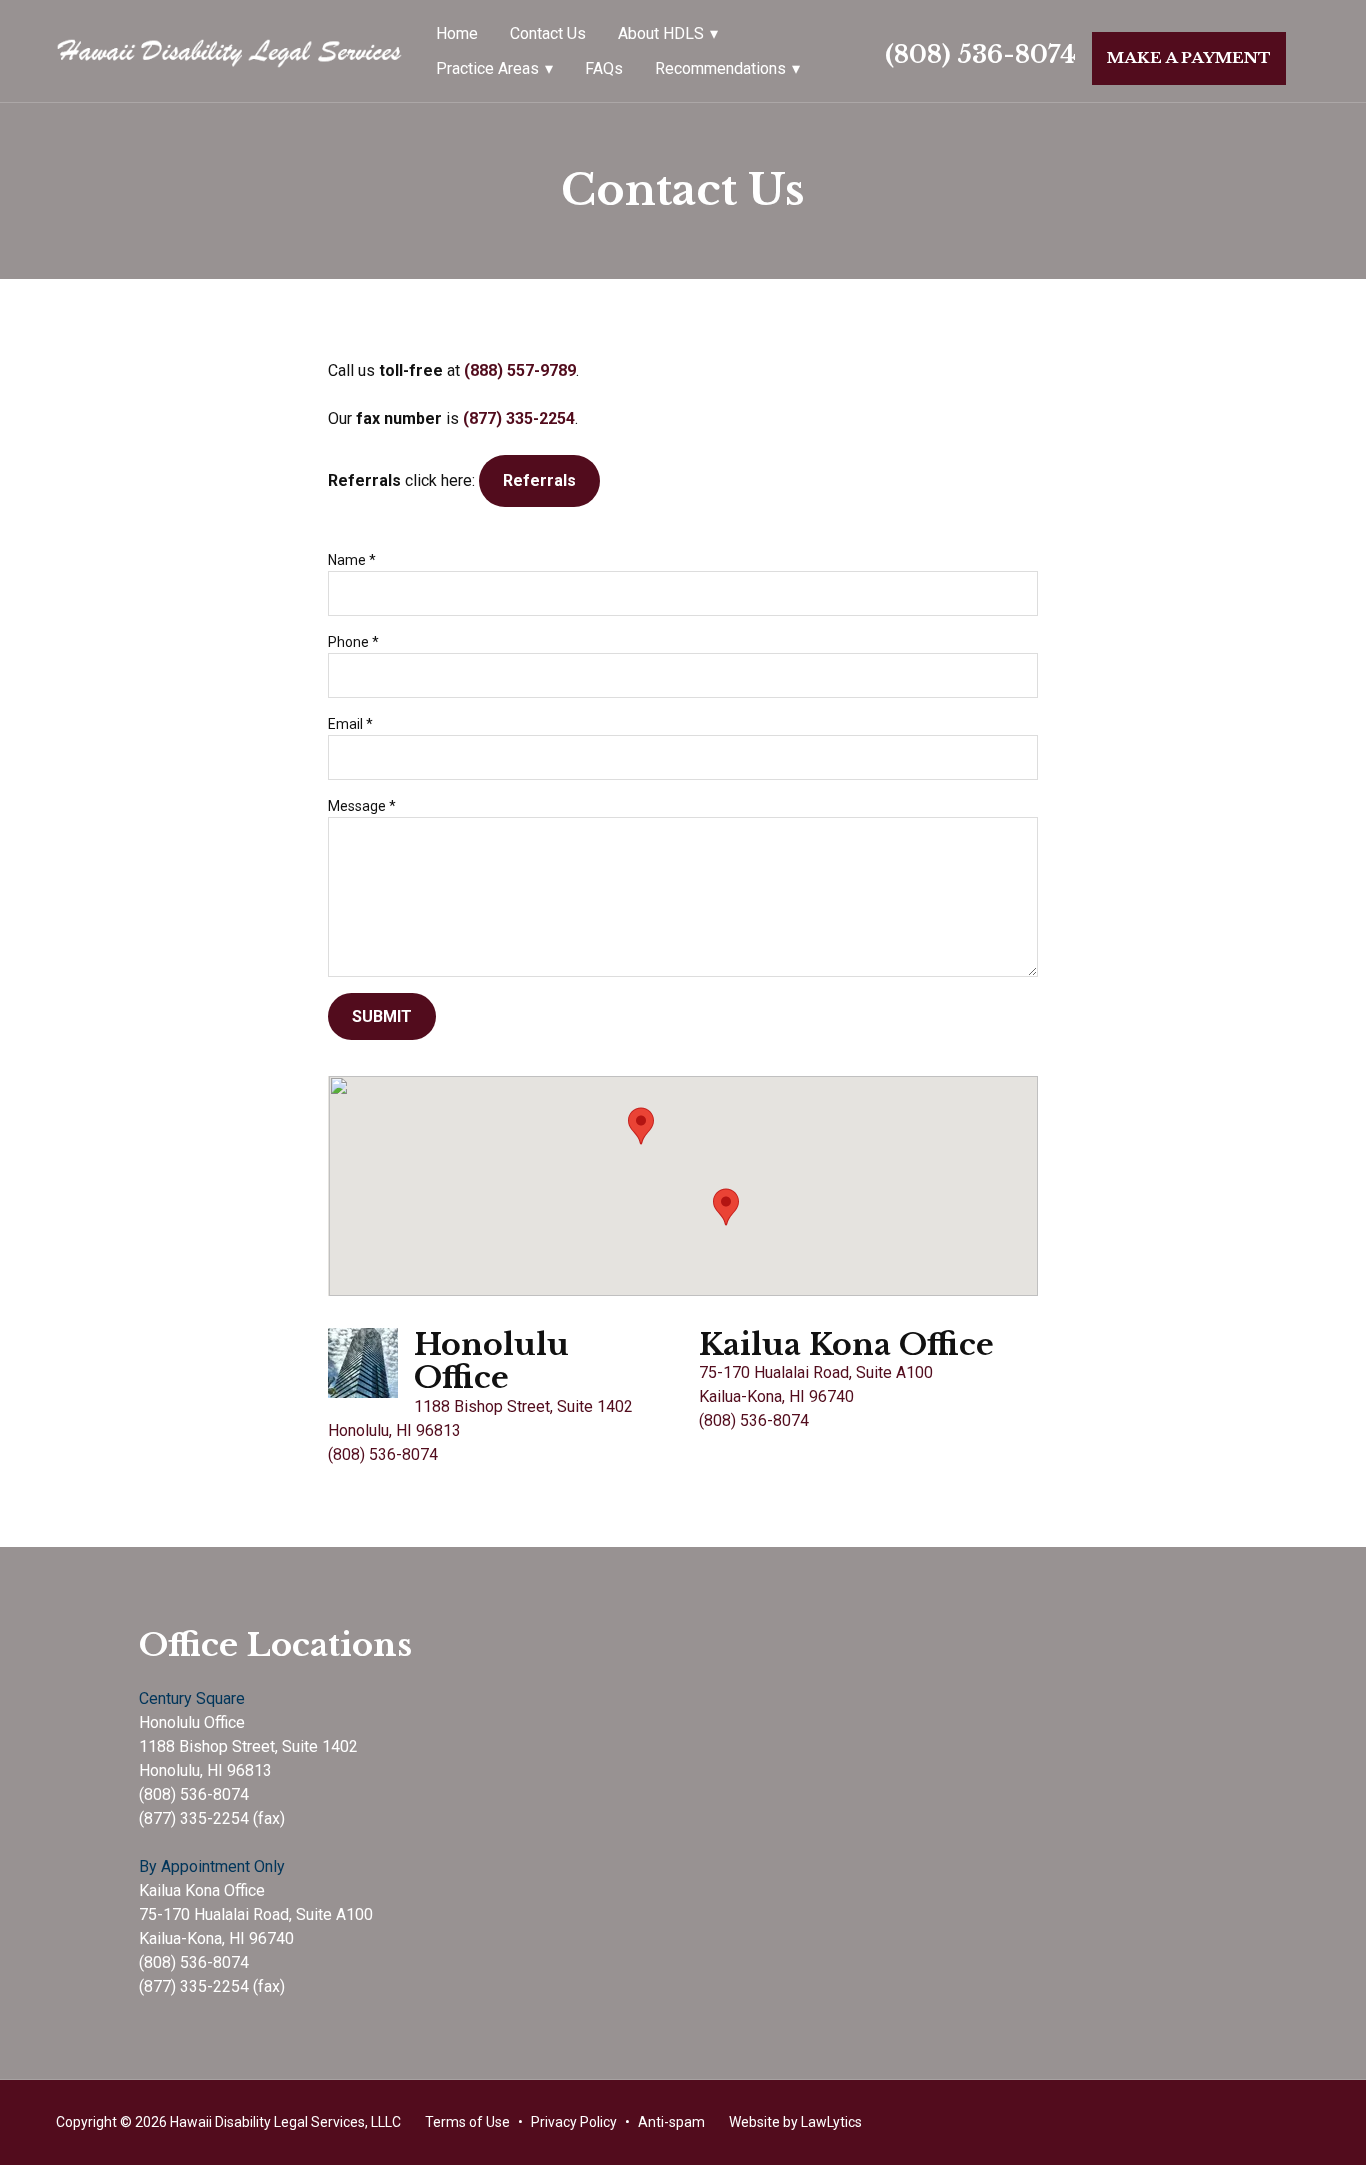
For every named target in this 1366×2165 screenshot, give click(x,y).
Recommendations (720, 68)
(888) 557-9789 (520, 370)
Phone (353, 642)
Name (352, 560)
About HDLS (661, 33)
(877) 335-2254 (519, 418)
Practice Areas (487, 68)
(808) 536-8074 (980, 54)
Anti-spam (671, 2122)
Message (362, 806)
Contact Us (548, 33)
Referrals (539, 480)
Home (457, 33)
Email (350, 724)
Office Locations (275, 1645)
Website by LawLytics (795, 2122)
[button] (641, 1126)
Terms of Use (467, 2122)
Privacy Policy (574, 2122)
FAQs (604, 68)
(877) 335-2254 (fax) (212, 1818)
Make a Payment (1189, 57)
